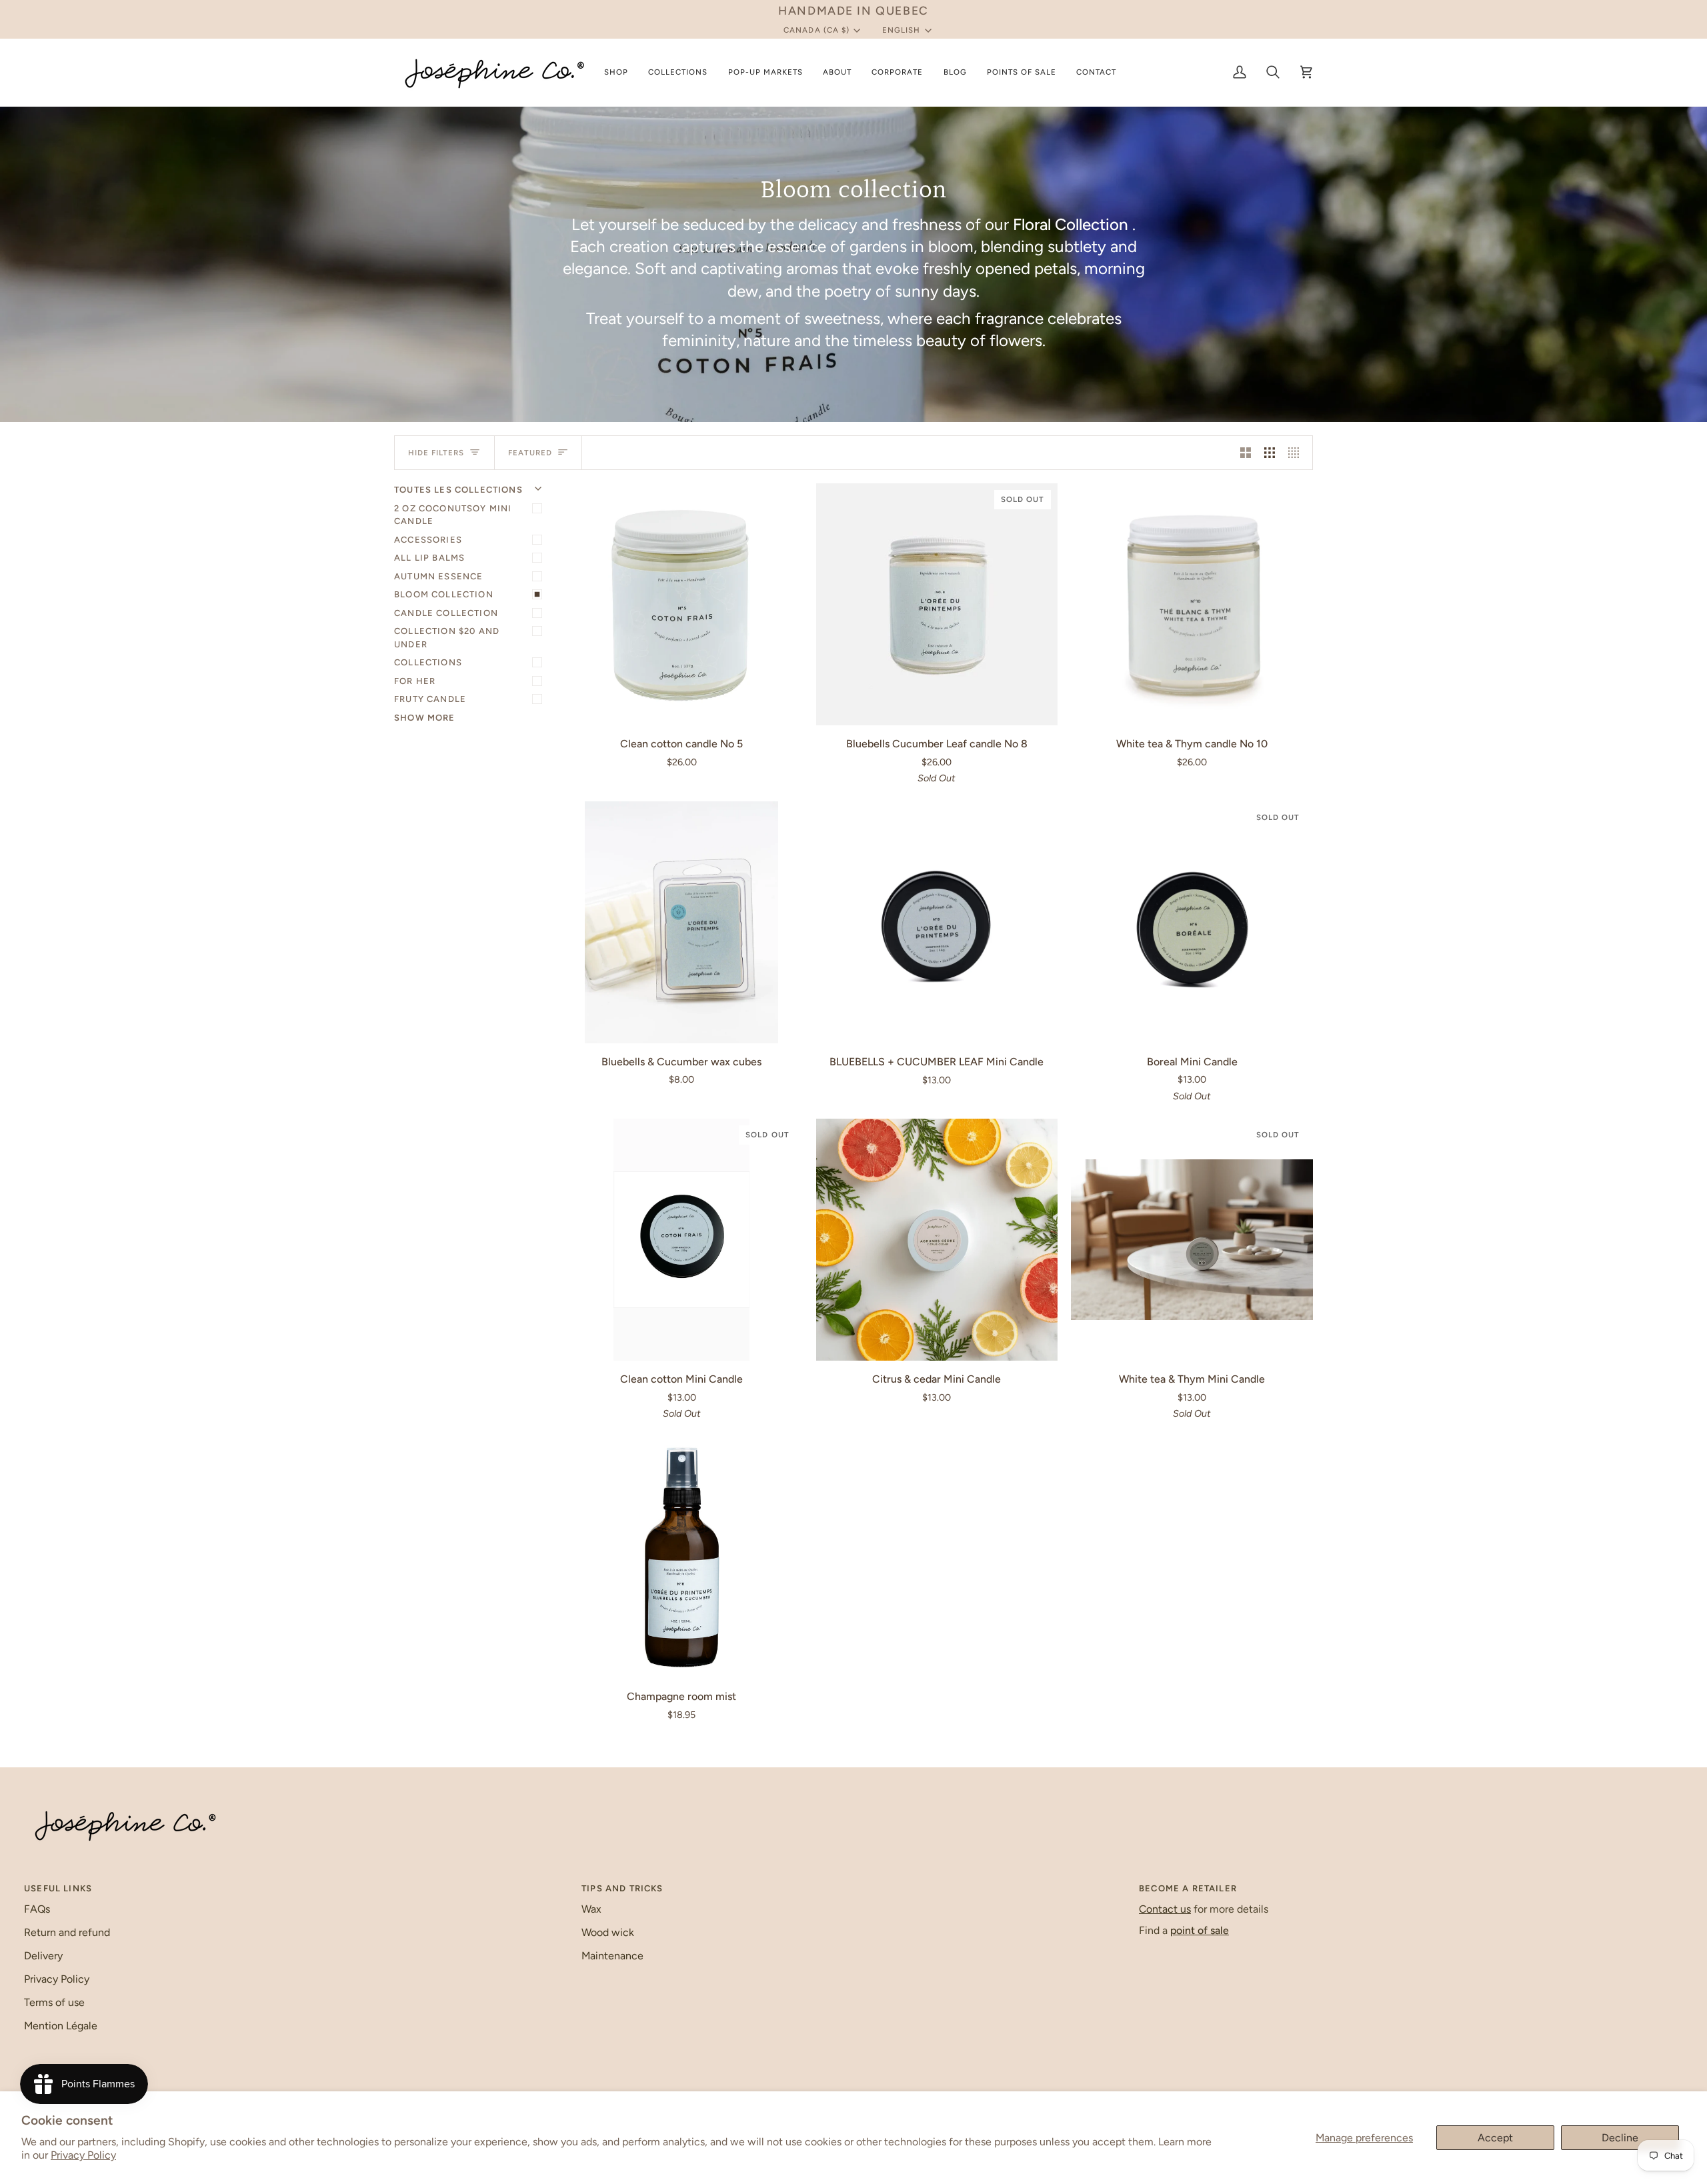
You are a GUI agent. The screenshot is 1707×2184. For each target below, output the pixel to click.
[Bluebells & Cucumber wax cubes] (682, 922)
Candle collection (446, 613)
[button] (616, 72)
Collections (428, 662)
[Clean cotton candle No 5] (682, 604)
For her (415, 681)
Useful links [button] (58, 1888)
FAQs (37, 1909)
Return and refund (67, 1932)
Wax (591, 1909)
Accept (1495, 2138)
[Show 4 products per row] (1297, 453)
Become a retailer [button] (1188, 1888)
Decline (1620, 2138)
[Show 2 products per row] (1246, 453)
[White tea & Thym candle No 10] (1192, 604)
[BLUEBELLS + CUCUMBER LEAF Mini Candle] (937, 922)
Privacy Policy (83, 2155)
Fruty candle (430, 699)
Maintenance (612, 1956)
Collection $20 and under (447, 638)
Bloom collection (444, 594)
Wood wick (608, 1932)
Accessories (428, 540)
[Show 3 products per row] (1270, 453)
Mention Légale (61, 2026)
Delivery (43, 1956)
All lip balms (429, 558)
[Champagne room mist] (682, 1558)
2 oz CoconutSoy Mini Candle (453, 515)
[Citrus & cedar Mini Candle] (937, 1240)
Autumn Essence (438, 576)
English (901, 30)
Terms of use (54, 2002)
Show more (425, 718)
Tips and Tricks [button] (622, 1888)
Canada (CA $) (816, 30)
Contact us (1165, 1909)
